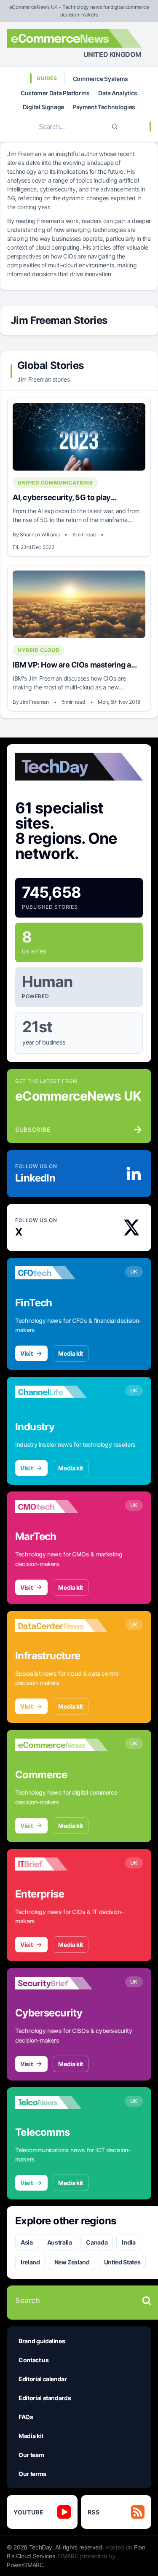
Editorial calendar (43, 2379)
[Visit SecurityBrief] (62, 1983)
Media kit (71, 1353)
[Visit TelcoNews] (62, 2102)
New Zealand (72, 2262)
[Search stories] (147, 2301)
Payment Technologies (104, 107)
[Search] (115, 127)
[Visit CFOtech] (62, 1273)
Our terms (32, 2474)
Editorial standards (45, 2398)
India (129, 2242)
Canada (97, 2242)
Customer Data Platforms (55, 93)
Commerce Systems (100, 79)
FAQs (26, 2417)
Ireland (30, 2262)
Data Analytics (118, 93)
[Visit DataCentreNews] (62, 1626)
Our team (31, 2455)
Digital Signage (43, 107)
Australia (60, 2242)
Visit (26, 1353)
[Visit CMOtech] (62, 1507)
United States (122, 2262)
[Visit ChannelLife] (62, 1392)
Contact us (34, 2360)
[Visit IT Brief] (62, 1864)
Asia (27, 2242)
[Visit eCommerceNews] (62, 1745)
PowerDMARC (25, 2565)
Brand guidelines (42, 2341)
